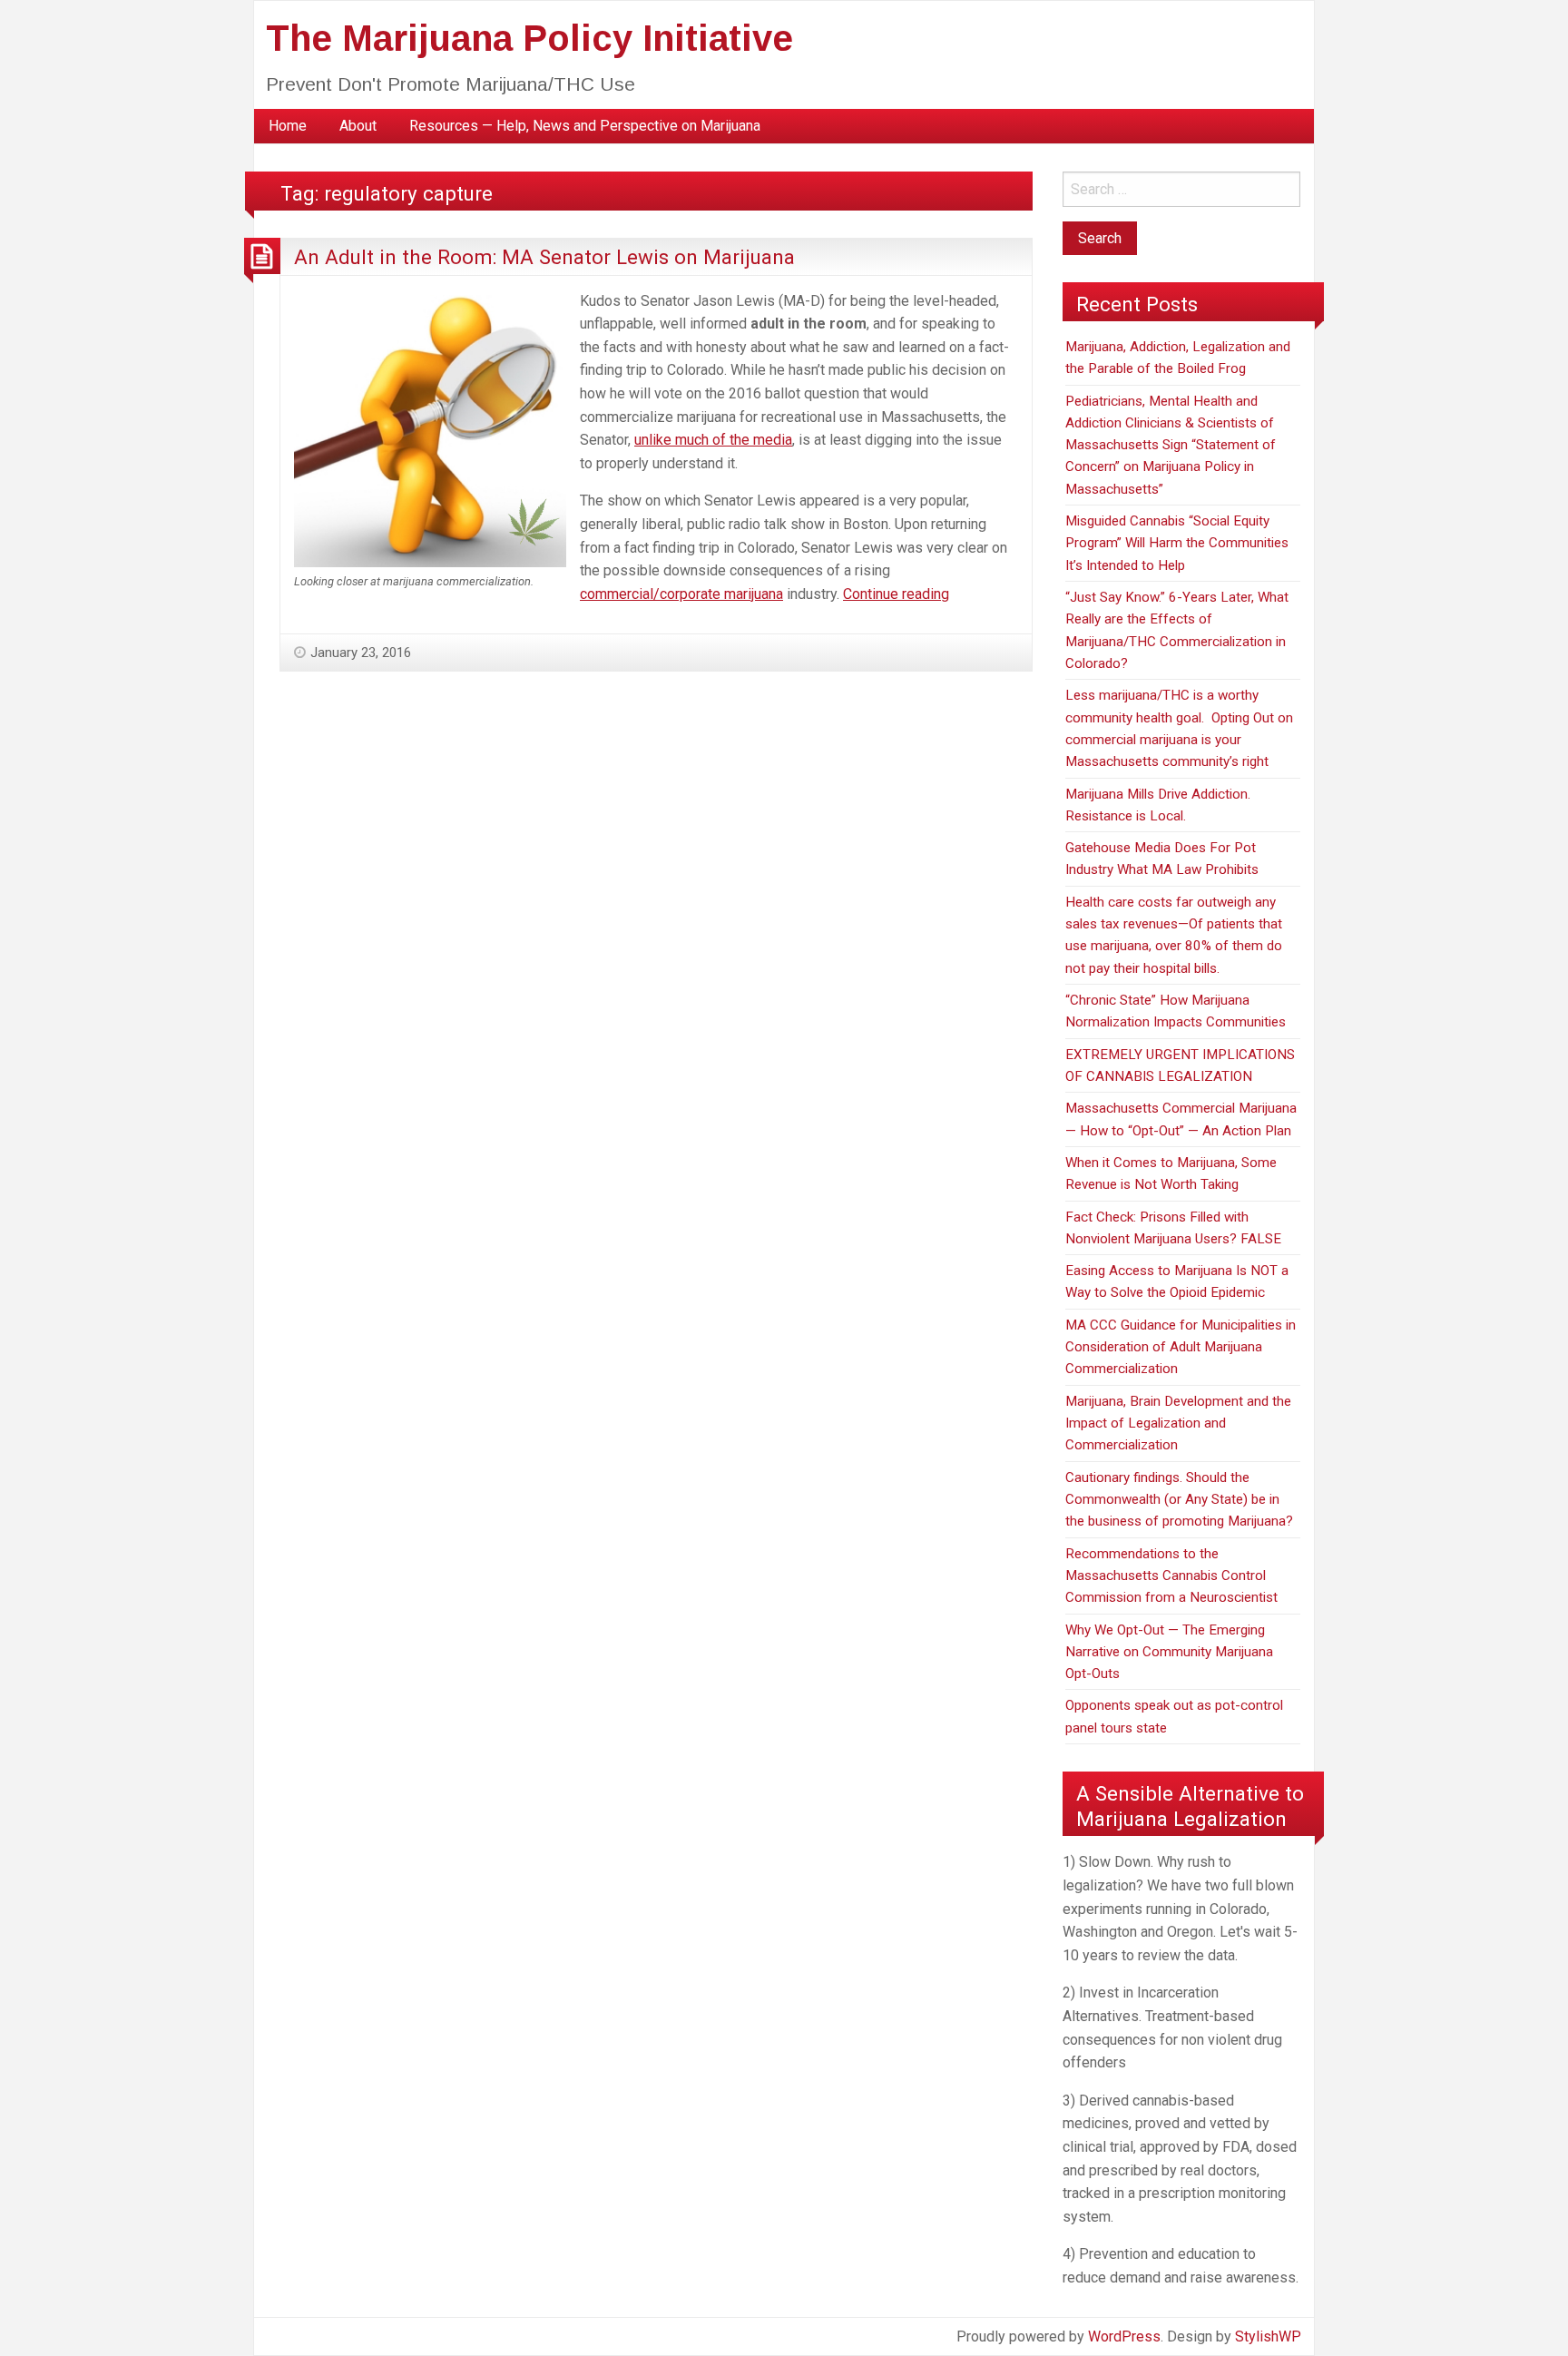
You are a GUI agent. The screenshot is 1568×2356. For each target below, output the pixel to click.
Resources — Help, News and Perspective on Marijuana (585, 126)
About (358, 126)
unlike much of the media (713, 440)
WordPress (1124, 2336)
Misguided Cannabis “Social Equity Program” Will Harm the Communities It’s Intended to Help (1177, 543)
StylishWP (1268, 2336)
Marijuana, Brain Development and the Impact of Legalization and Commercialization (1178, 1423)
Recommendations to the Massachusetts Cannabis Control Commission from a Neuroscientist (1171, 1576)
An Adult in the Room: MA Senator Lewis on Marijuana (544, 257)
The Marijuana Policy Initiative (529, 38)
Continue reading (896, 594)
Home (288, 126)
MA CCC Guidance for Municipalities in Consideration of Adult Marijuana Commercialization (1181, 1347)
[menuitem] (288, 126)
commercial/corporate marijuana (681, 594)
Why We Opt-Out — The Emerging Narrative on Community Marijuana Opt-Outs (1169, 1652)
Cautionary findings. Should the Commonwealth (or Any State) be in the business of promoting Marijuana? (1179, 1500)
